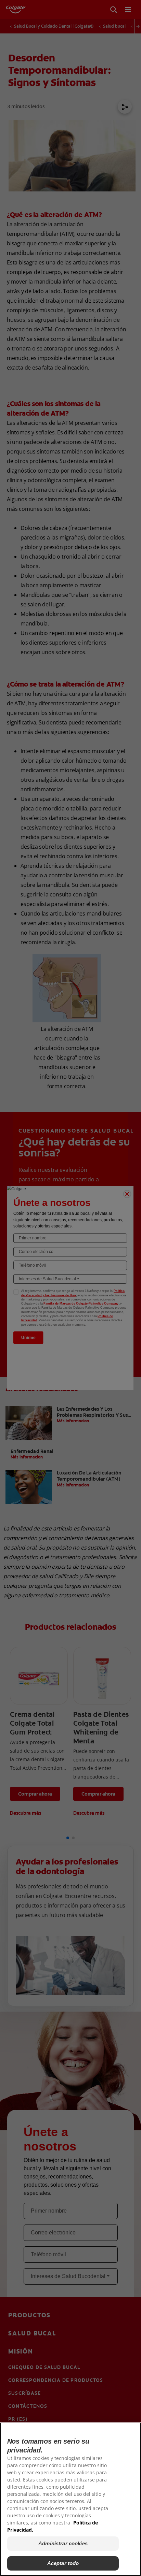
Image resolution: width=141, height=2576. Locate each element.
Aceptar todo (63, 2563)
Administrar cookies (63, 2543)
